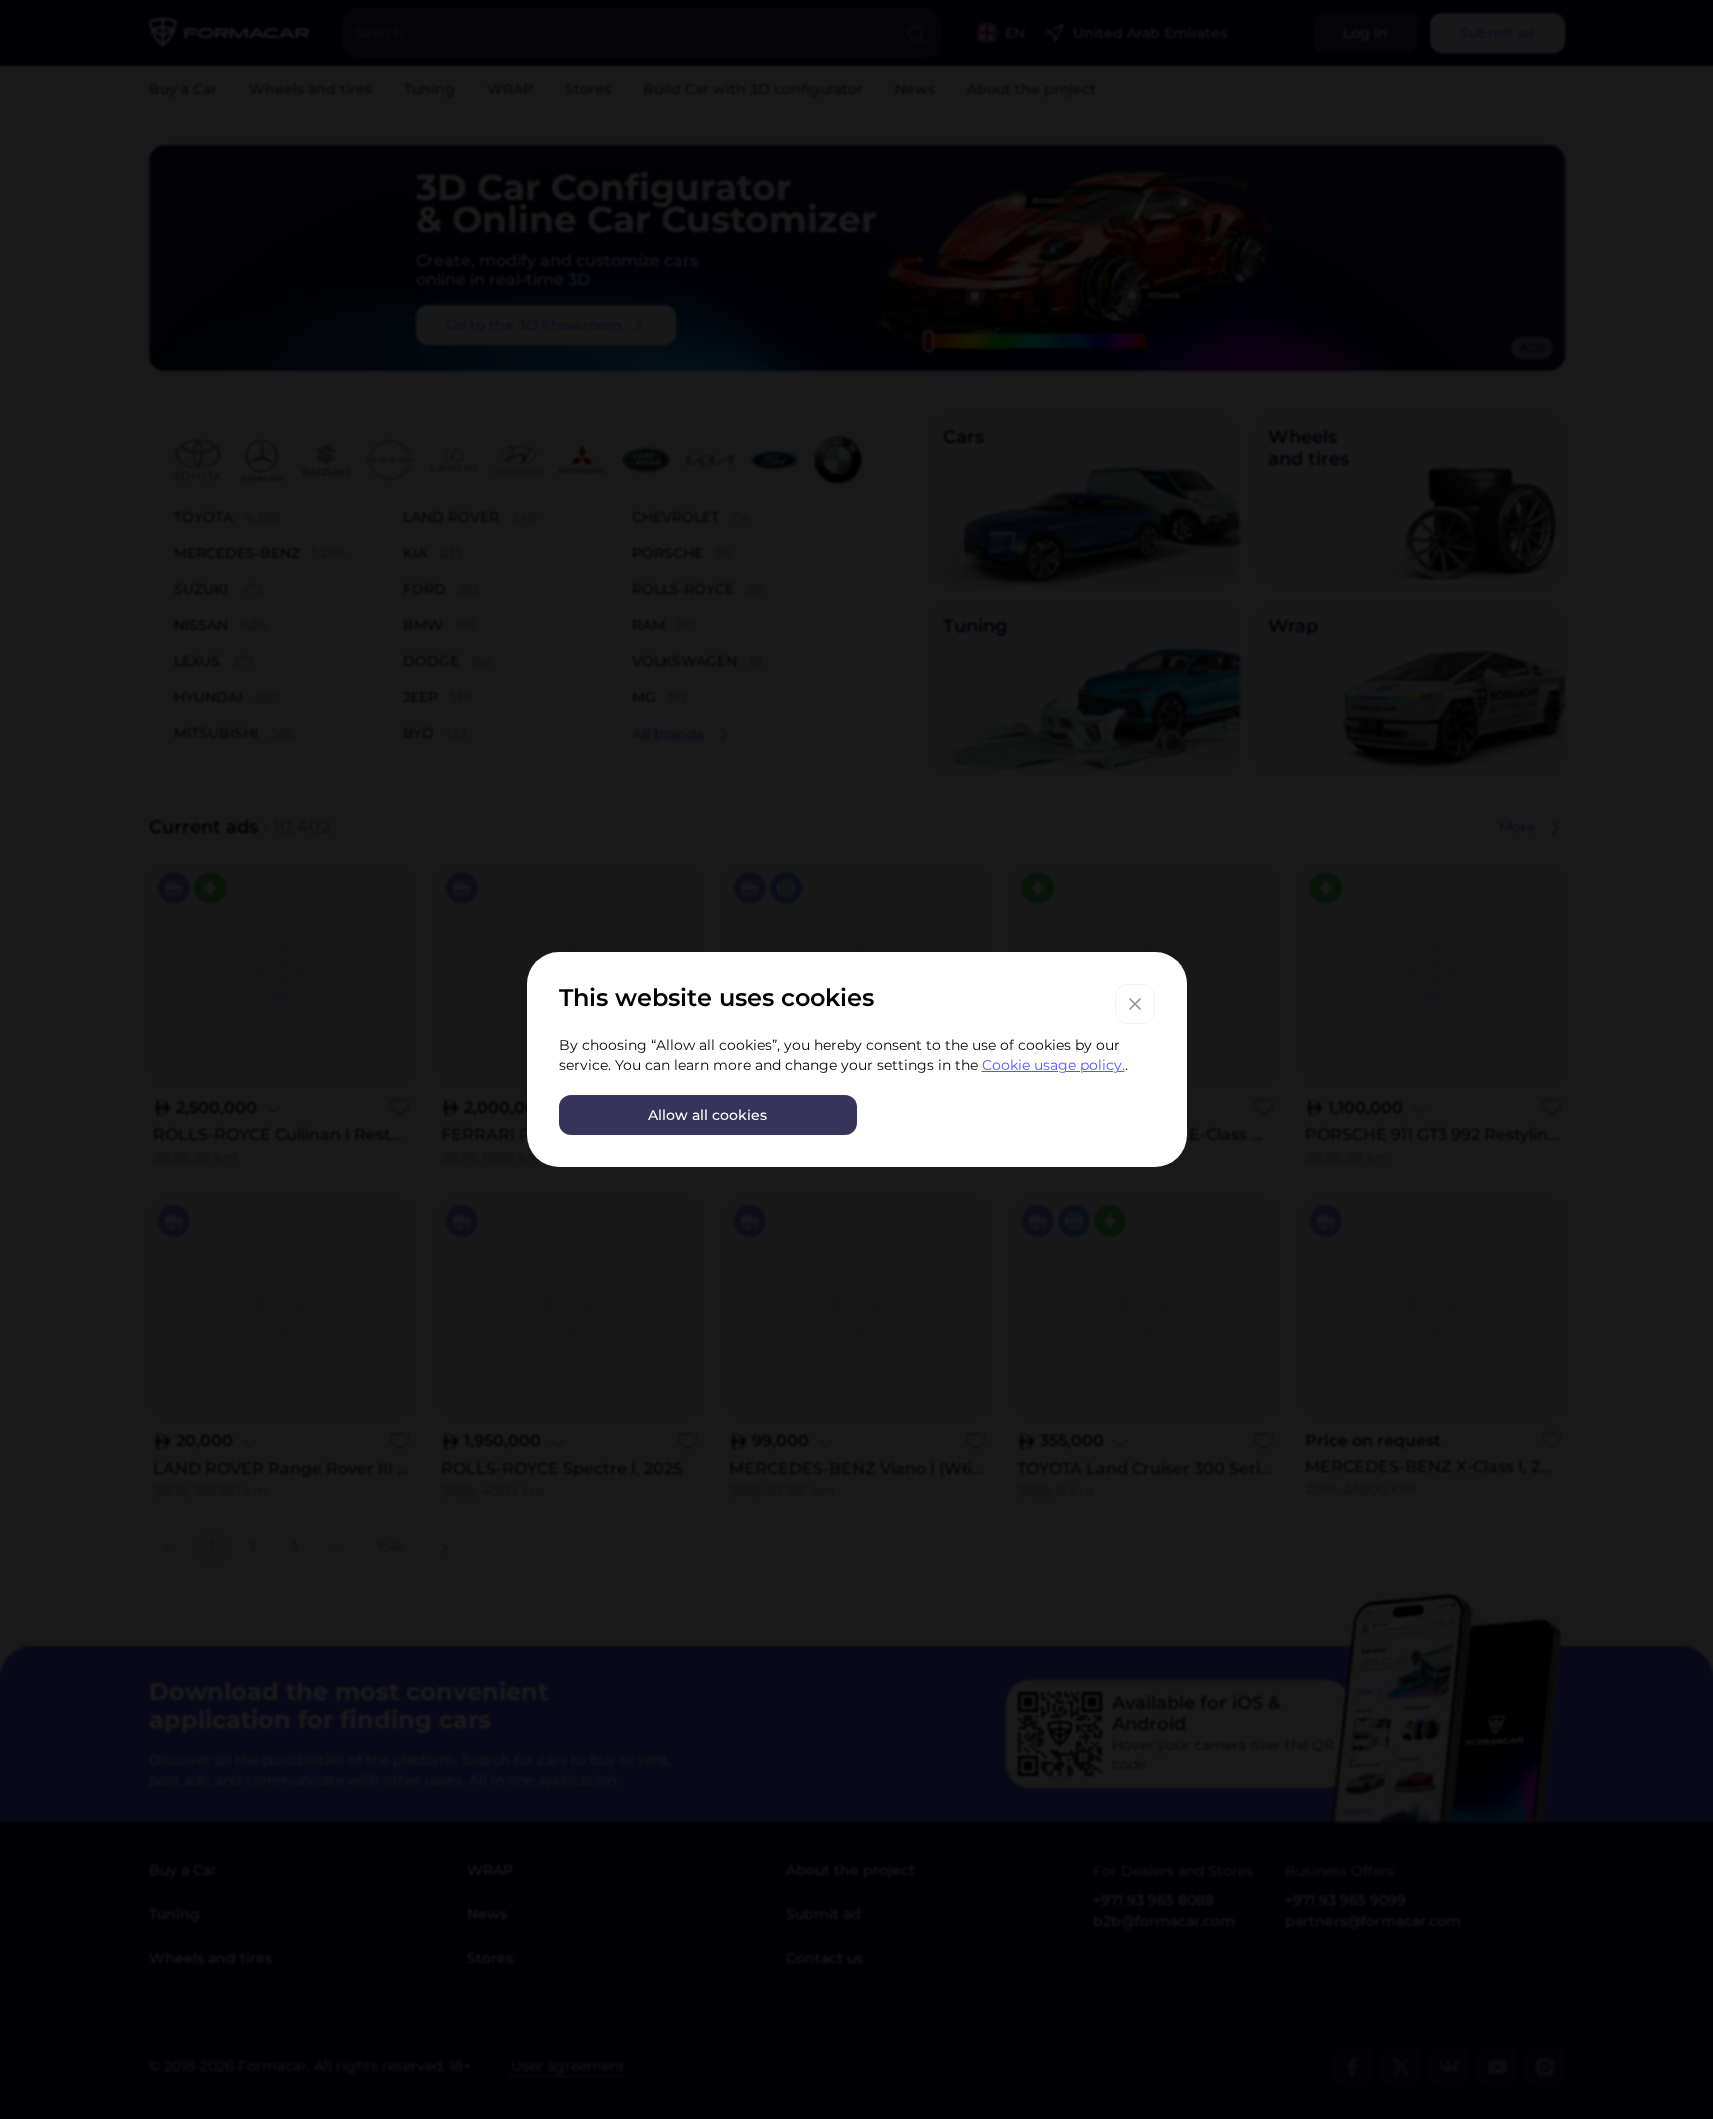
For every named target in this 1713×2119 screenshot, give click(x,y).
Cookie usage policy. (1053, 1065)
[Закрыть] (1135, 1004)
